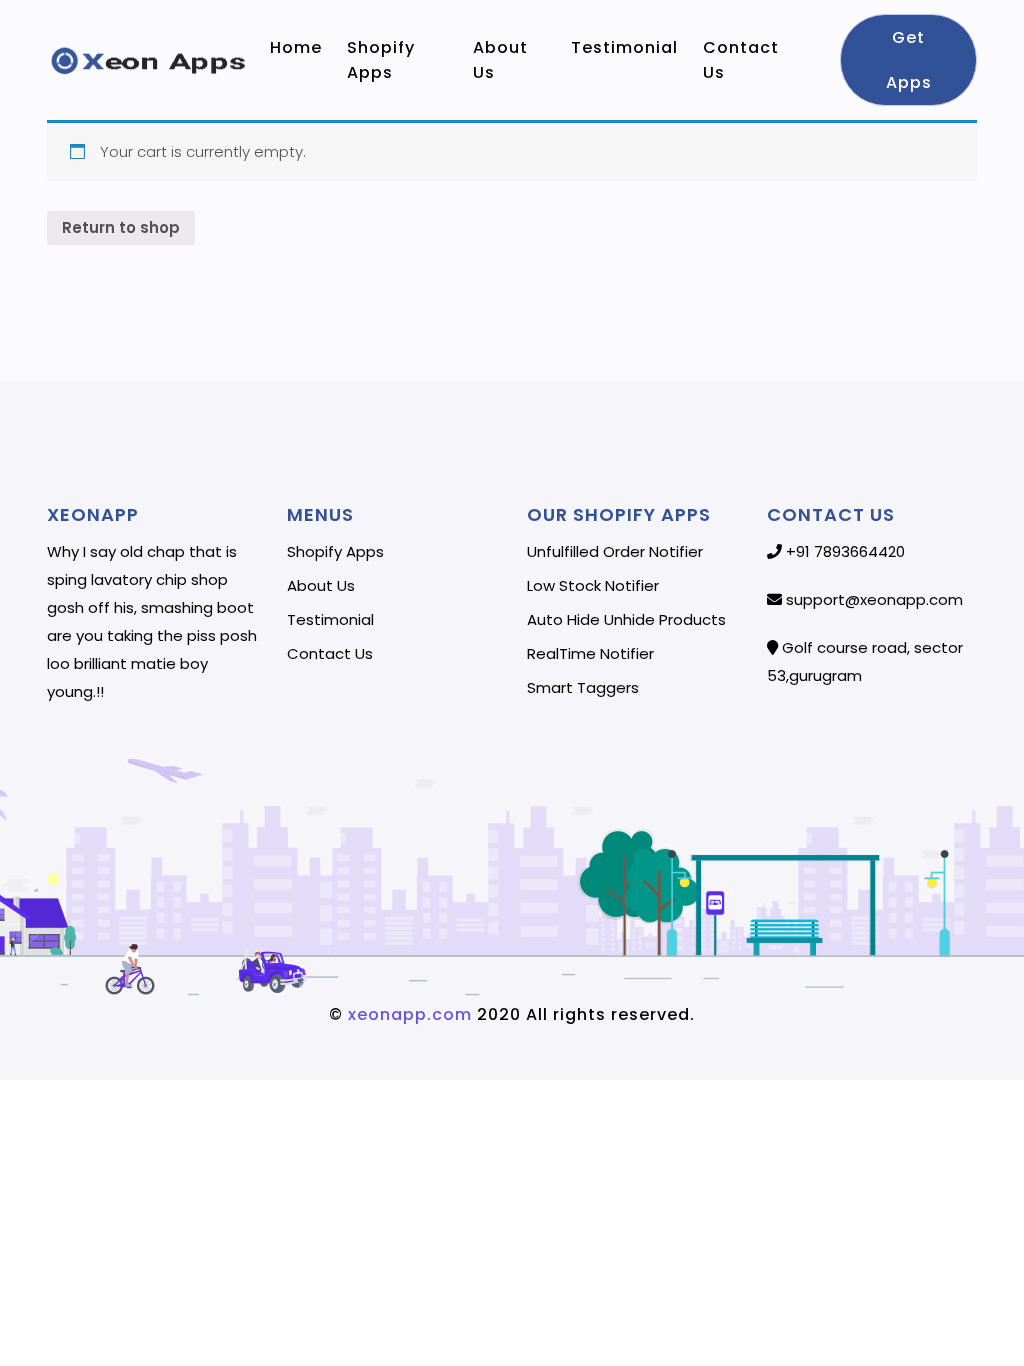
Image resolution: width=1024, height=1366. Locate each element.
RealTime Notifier (590, 654)
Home (298, 47)
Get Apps (908, 60)
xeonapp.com (407, 1014)
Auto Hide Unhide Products (626, 620)
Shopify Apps (381, 60)
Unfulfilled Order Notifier (615, 552)
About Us (500, 60)
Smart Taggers (583, 688)
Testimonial (627, 47)
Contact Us (741, 60)
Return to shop (121, 227)
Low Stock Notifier (593, 586)
